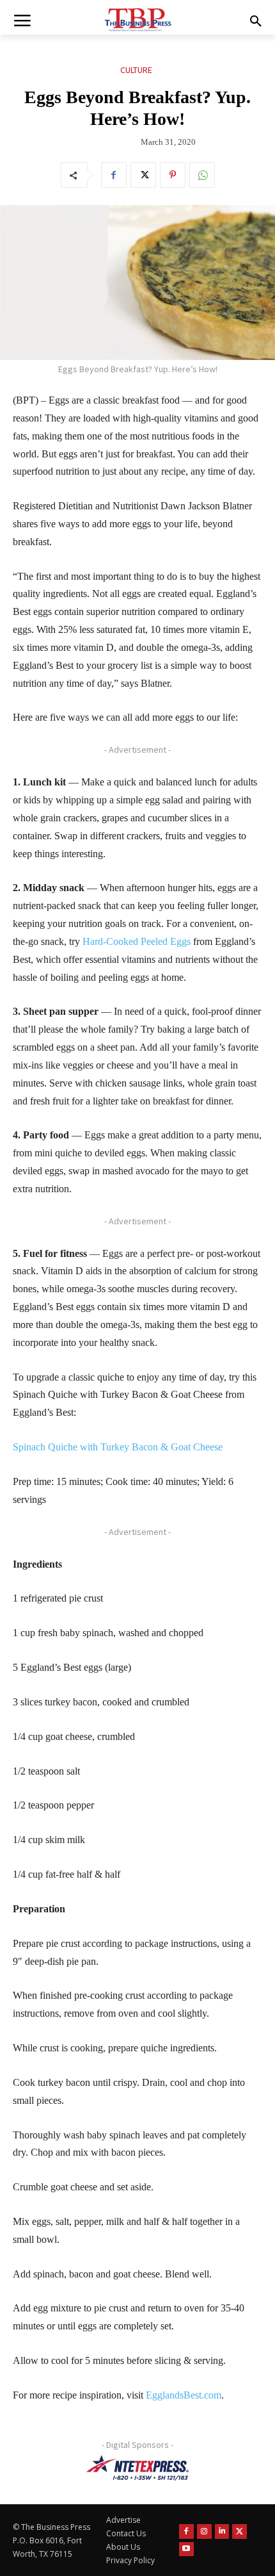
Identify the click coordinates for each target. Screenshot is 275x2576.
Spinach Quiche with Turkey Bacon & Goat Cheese (118, 1447)
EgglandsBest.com (184, 2395)
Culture (136, 70)
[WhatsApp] (202, 175)
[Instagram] (204, 2531)
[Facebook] (114, 175)
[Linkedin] (222, 2531)
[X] (143, 175)
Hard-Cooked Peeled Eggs (137, 941)
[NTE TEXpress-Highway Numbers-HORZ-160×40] (137, 2468)
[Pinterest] (173, 175)
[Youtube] (186, 2549)
